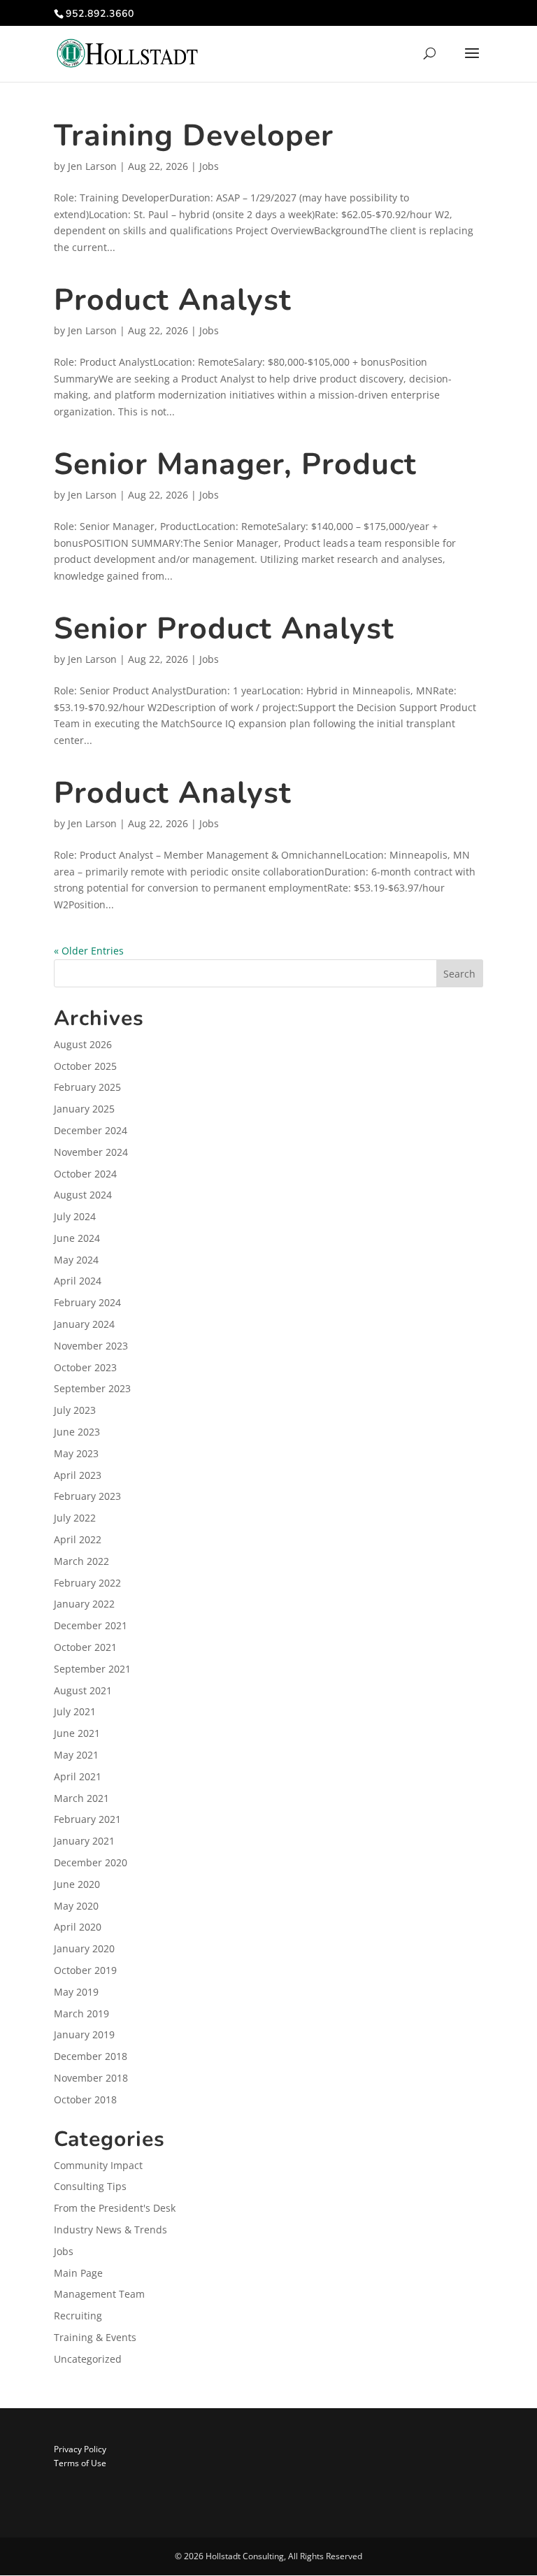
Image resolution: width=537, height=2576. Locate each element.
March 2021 (81, 1798)
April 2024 (78, 1281)
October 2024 (85, 1174)
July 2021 (75, 1711)
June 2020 (77, 1884)
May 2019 (76, 1992)
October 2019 (85, 1970)
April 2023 (78, 1475)
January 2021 (84, 1841)
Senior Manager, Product (235, 464)
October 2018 (85, 2099)
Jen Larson (92, 166)
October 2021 (85, 1647)
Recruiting (78, 2316)
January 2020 (84, 1948)
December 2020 (91, 1862)
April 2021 (78, 1776)
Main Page (78, 2273)
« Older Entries (89, 951)
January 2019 (84, 2034)
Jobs (209, 166)
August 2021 (83, 1690)
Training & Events (95, 2337)
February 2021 (87, 1819)
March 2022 (81, 1561)
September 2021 (92, 1669)
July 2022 (75, 1518)
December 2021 (91, 1625)
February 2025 (87, 1087)
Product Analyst (173, 300)
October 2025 (85, 1066)
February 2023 (87, 1496)
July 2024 (75, 1216)
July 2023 (75, 1410)
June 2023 (77, 1432)
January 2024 (84, 1324)
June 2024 (77, 1238)
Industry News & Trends (110, 2230)
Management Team (99, 2294)
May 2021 (76, 1755)
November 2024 (91, 1152)
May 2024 (76, 1260)
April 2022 (78, 1539)
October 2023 (85, 1367)
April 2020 (78, 1927)
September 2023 (92, 1388)
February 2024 (87, 1302)
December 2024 (91, 1130)
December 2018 (91, 2056)
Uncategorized (88, 2359)
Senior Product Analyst (224, 629)
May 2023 (76, 1453)
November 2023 (91, 1346)
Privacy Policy (80, 2449)
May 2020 (76, 1906)
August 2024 (83, 1195)
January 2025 (84, 1109)
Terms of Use (80, 2463)
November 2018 (91, 2078)
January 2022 (84, 1604)
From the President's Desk (115, 2208)
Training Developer (194, 136)
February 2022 (87, 1583)
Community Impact (98, 2165)
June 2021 (77, 1733)
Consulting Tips (90, 2186)
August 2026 (83, 1044)
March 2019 (81, 2013)
